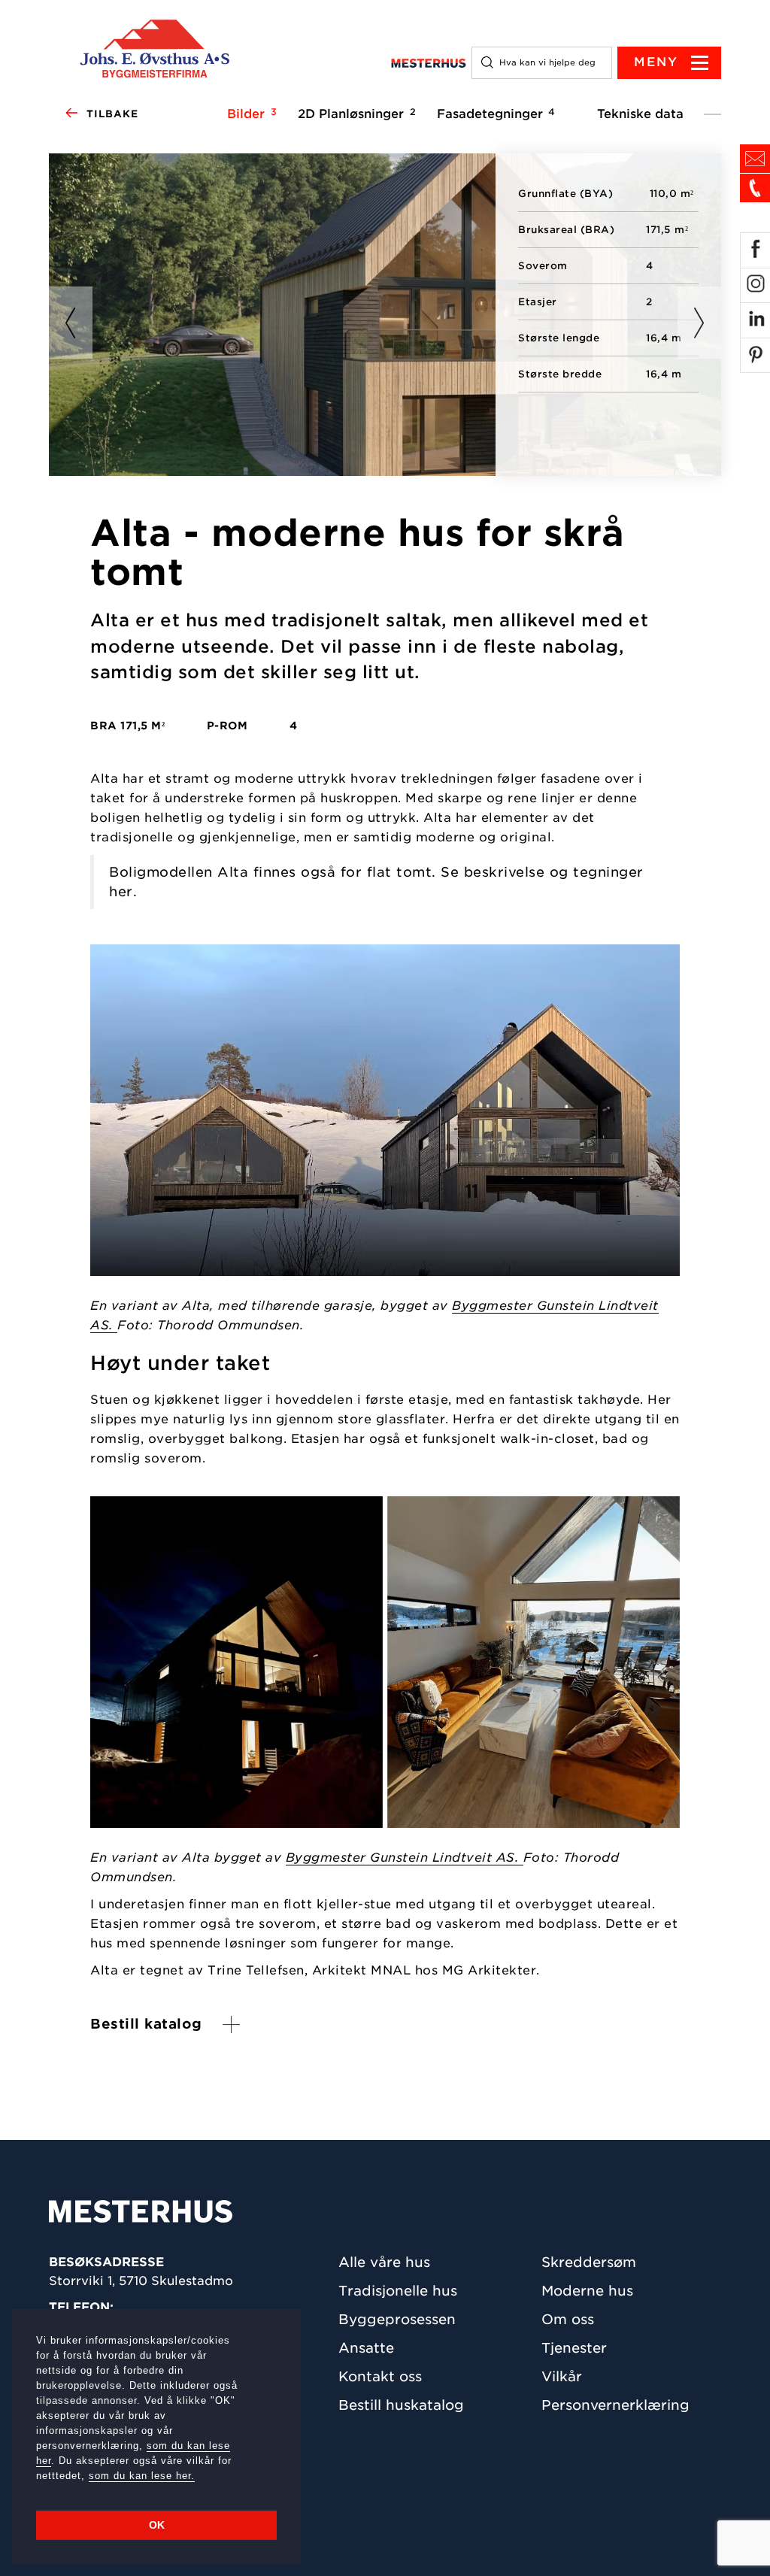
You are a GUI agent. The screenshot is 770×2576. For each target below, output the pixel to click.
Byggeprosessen (397, 2319)
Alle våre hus (384, 2262)
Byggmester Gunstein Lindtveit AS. (405, 1858)
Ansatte (366, 2348)
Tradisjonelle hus (398, 2291)
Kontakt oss (380, 2376)
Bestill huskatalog (401, 2405)
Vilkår (562, 2376)
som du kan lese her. (142, 2476)
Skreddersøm (589, 2262)
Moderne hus (587, 2291)
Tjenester (574, 2348)
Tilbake (112, 114)
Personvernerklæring (615, 2405)
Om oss (568, 2319)
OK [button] (157, 2525)
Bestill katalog (146, 2024)
